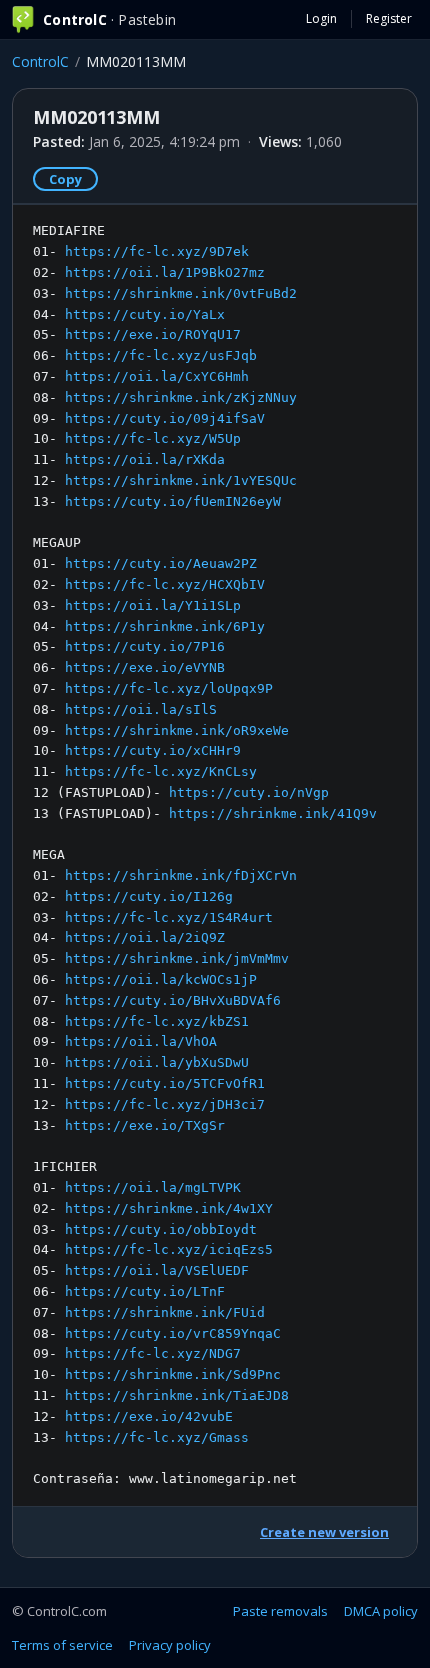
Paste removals (280, 1611)
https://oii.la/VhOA (141, 1041)
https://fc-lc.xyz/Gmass (157, 1437)
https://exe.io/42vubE (149, 1416)
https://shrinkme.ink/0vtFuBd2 (181, 293)
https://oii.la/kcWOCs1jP (161, 979)
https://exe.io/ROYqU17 (153, 334)
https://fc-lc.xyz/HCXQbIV (165, 584)
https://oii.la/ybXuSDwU (157, 1062)
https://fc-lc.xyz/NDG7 (153, 1353)
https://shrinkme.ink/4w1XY (169, 1208)
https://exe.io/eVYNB (145, 667)
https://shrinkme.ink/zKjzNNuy (181, 397)
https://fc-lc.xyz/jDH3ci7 (165, 1104)
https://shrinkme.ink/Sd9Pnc (173, 1374)
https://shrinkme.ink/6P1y (165, 626)
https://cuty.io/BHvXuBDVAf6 (173, 1000)
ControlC (40, 61)
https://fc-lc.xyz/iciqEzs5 (169, 1249)
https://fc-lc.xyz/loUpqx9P (169, 688)
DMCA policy (381, 1611)
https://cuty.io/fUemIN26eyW (173, 501)
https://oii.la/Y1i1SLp (153, 605)
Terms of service (62, 1645)
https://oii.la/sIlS (141, 709)
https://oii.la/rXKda (145, 459)
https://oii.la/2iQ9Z (145, 937)
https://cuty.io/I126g (149, 896)
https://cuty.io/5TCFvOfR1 (165, 1083)
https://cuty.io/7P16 (145, 646)
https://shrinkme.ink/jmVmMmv (177, 958)
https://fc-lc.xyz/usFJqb (161, 355)
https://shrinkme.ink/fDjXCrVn (181, 875)
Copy (65, 179)
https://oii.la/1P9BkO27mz (165, 272)
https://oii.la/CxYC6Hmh (157, 376)
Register (389, 18)
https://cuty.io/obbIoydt (161, 1229)
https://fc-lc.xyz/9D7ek (157, 251)
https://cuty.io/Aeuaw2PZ (161, 563)
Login (321, 18)
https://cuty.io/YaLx (145, 314)
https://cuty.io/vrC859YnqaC (173, 1333)
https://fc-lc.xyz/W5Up (153, 438)
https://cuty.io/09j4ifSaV (165, 418)
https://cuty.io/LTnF (145, 1291)
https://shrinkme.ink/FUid (165, 1312)
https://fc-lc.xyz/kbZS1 (157, 1021)
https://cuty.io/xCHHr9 (153, 750)
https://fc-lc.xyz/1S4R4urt (169, 917)
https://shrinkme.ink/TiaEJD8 (177, 1395)
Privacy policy (170, 1645)
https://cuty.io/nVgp (249, 792)
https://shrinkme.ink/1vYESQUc (181, 480)
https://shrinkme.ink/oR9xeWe (177, 730)
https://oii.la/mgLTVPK (153, 1187)
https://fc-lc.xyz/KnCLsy (161, 771)
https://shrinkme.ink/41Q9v (273, 813)
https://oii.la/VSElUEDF (157, 1270)
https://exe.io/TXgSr (145, 1125)
